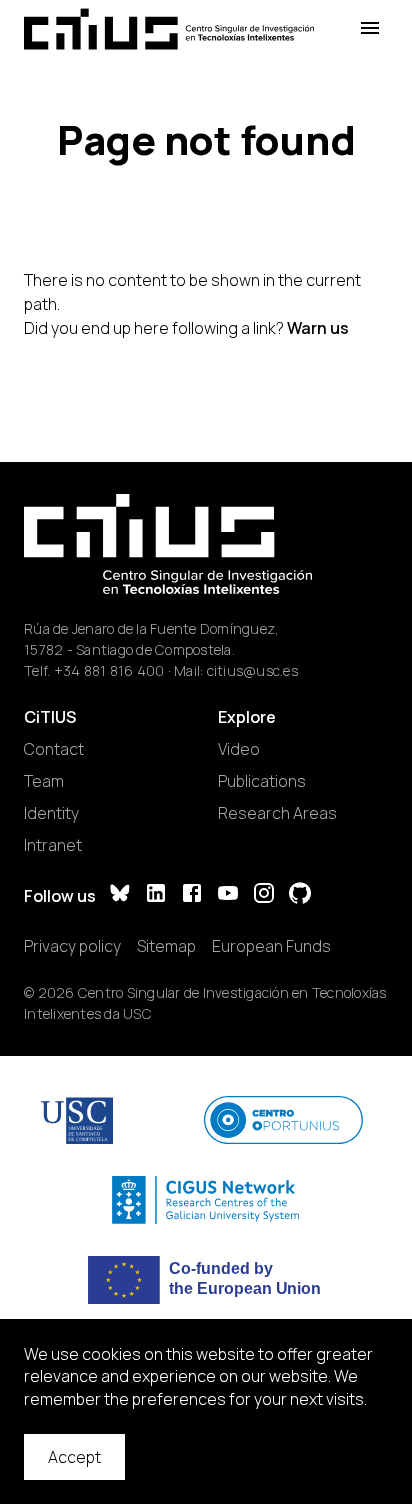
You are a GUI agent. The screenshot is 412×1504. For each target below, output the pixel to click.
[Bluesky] (120, 895)
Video (239, 749)
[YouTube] (228, 895)
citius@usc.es (252, 670)
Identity (51, 813)
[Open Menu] (370, 28)
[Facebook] (192, 895)
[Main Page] (169, 29)
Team (44, 781)
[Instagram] (264, 895)
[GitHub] (300, 895)
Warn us (318, 328)
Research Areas (277, 813)
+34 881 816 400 (109, 670)
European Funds (271, 946)
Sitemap (166, 946)
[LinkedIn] (156, 895)
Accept (74, 1457)
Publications (262, 781)
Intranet (53, 845)
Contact (54, 749)
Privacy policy (72, 946)
